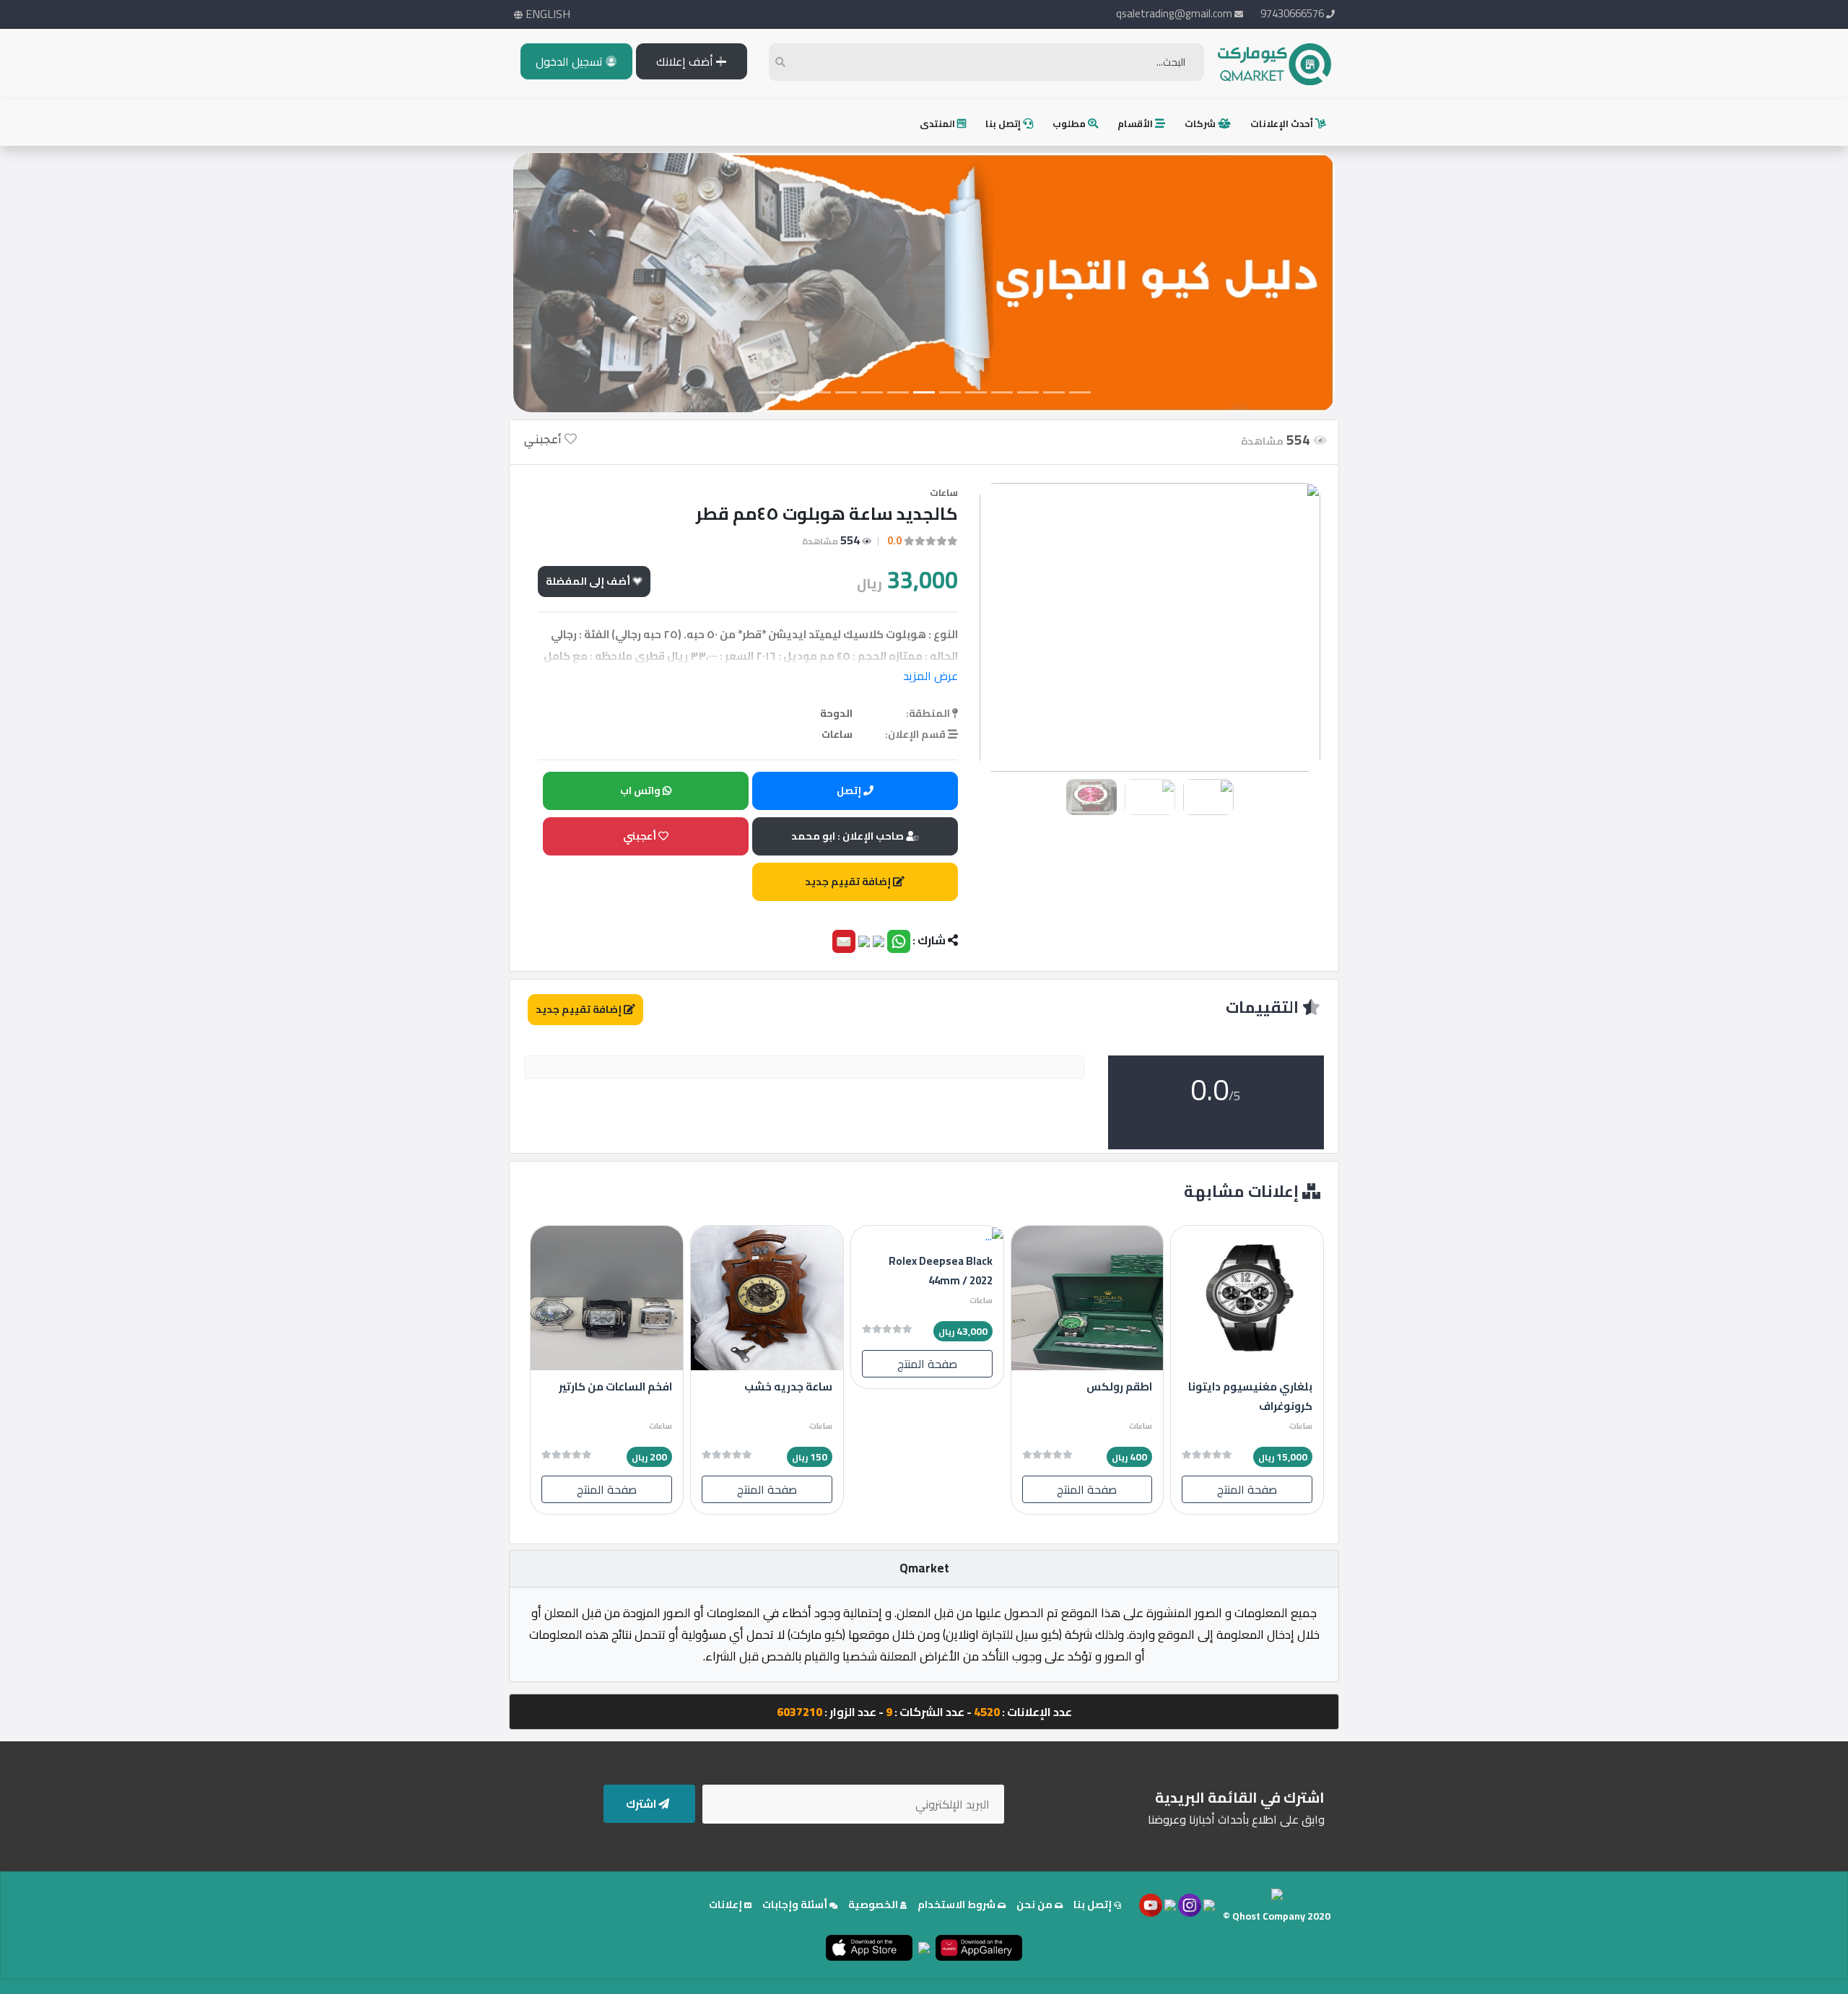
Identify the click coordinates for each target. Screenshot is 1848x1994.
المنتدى (938, 123)
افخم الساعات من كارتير (615, 1386)
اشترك (642, 1804)
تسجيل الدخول (571, 61)
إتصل (850, 791)
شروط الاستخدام (958, 1904)
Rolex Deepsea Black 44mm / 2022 (941, 1271)
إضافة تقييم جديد (849, 881)
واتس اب (641, 791)
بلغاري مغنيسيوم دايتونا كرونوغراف (1250, 1396)
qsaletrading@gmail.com (1174, 13)
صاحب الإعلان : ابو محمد (849, 836)
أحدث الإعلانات (1283, 123)
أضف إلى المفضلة (589, 581)
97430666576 (1293, 13)
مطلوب (1070, 123)
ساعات (944, 492)
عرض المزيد (930, 676)
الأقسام (1136, 123)
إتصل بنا (1004, 123)
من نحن (1036, 1904)
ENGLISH (546, 14)
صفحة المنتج (1247, 1489)
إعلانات (727, 1904)
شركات (1201, 123)
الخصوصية (874, 1904)
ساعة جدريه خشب (788, 1386)
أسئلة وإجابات (796, 1904)
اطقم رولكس (1119, 1386)
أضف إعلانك (686, 61)
